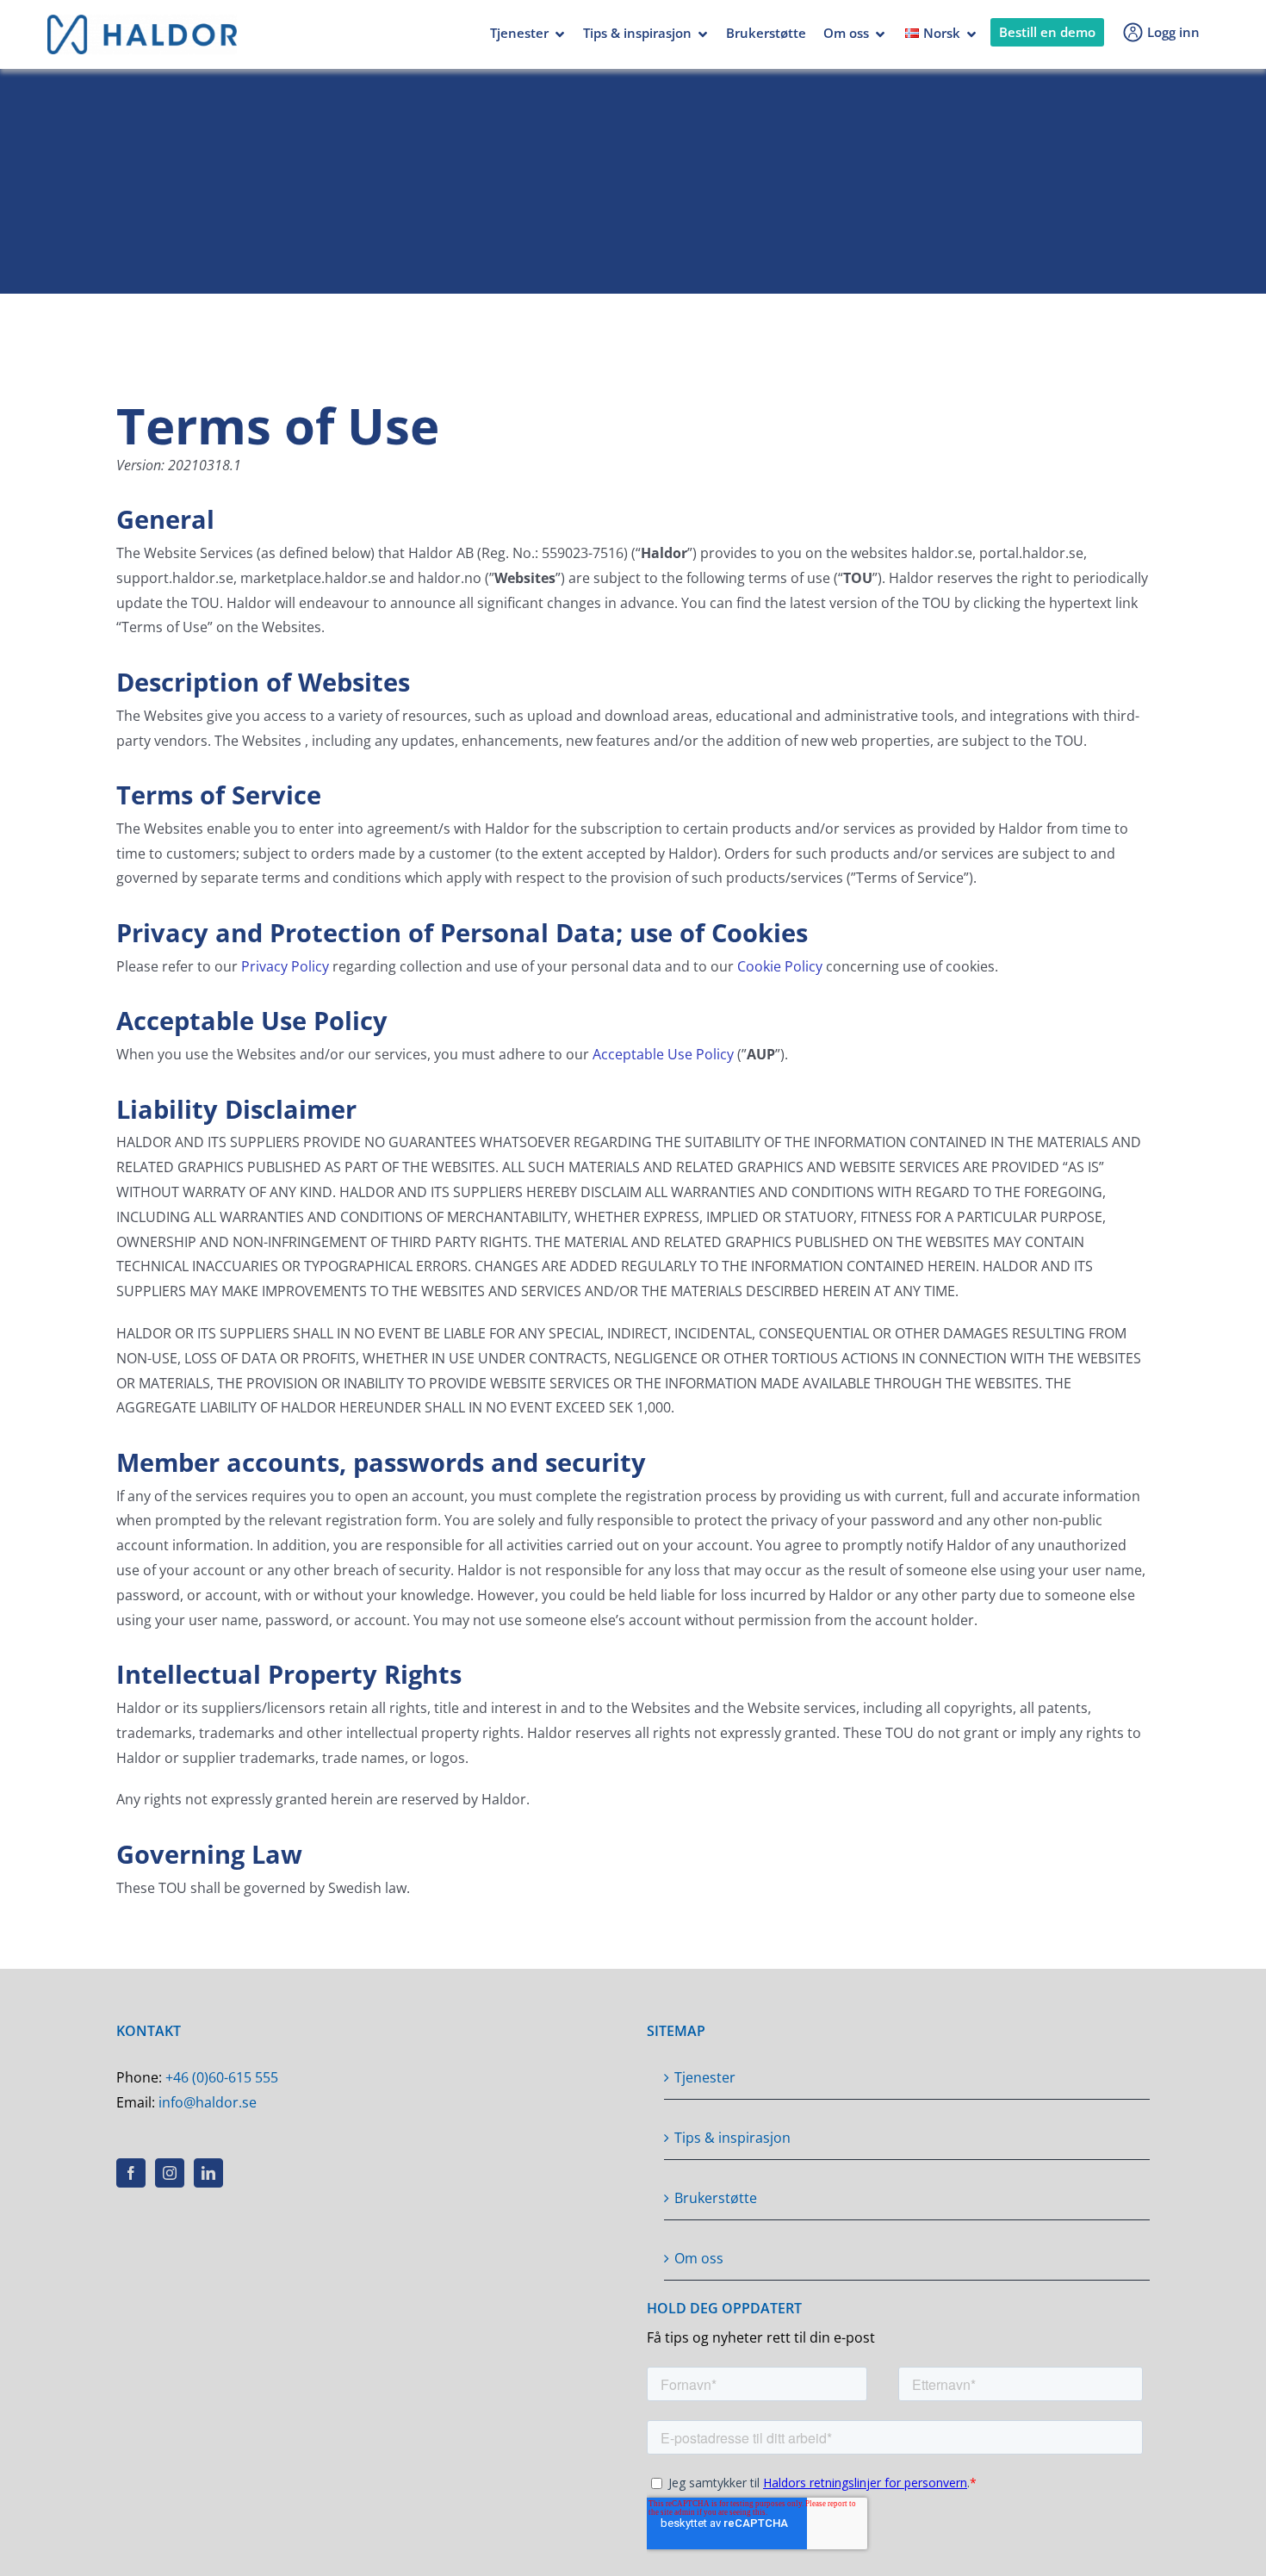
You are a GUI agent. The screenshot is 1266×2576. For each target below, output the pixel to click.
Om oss (846, 33)
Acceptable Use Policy (663, 1054)
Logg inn (1173, 32)
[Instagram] (170, 2173)
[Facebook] (131, 2173)
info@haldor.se (208, 2102)
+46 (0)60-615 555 (222, 2077)
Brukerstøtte (766, 33)
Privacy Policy (285, 966)
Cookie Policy (780, 966)
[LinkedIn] (208, 2173)
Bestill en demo (1047, 32)
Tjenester (519, 33)
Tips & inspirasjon (637, 33)
